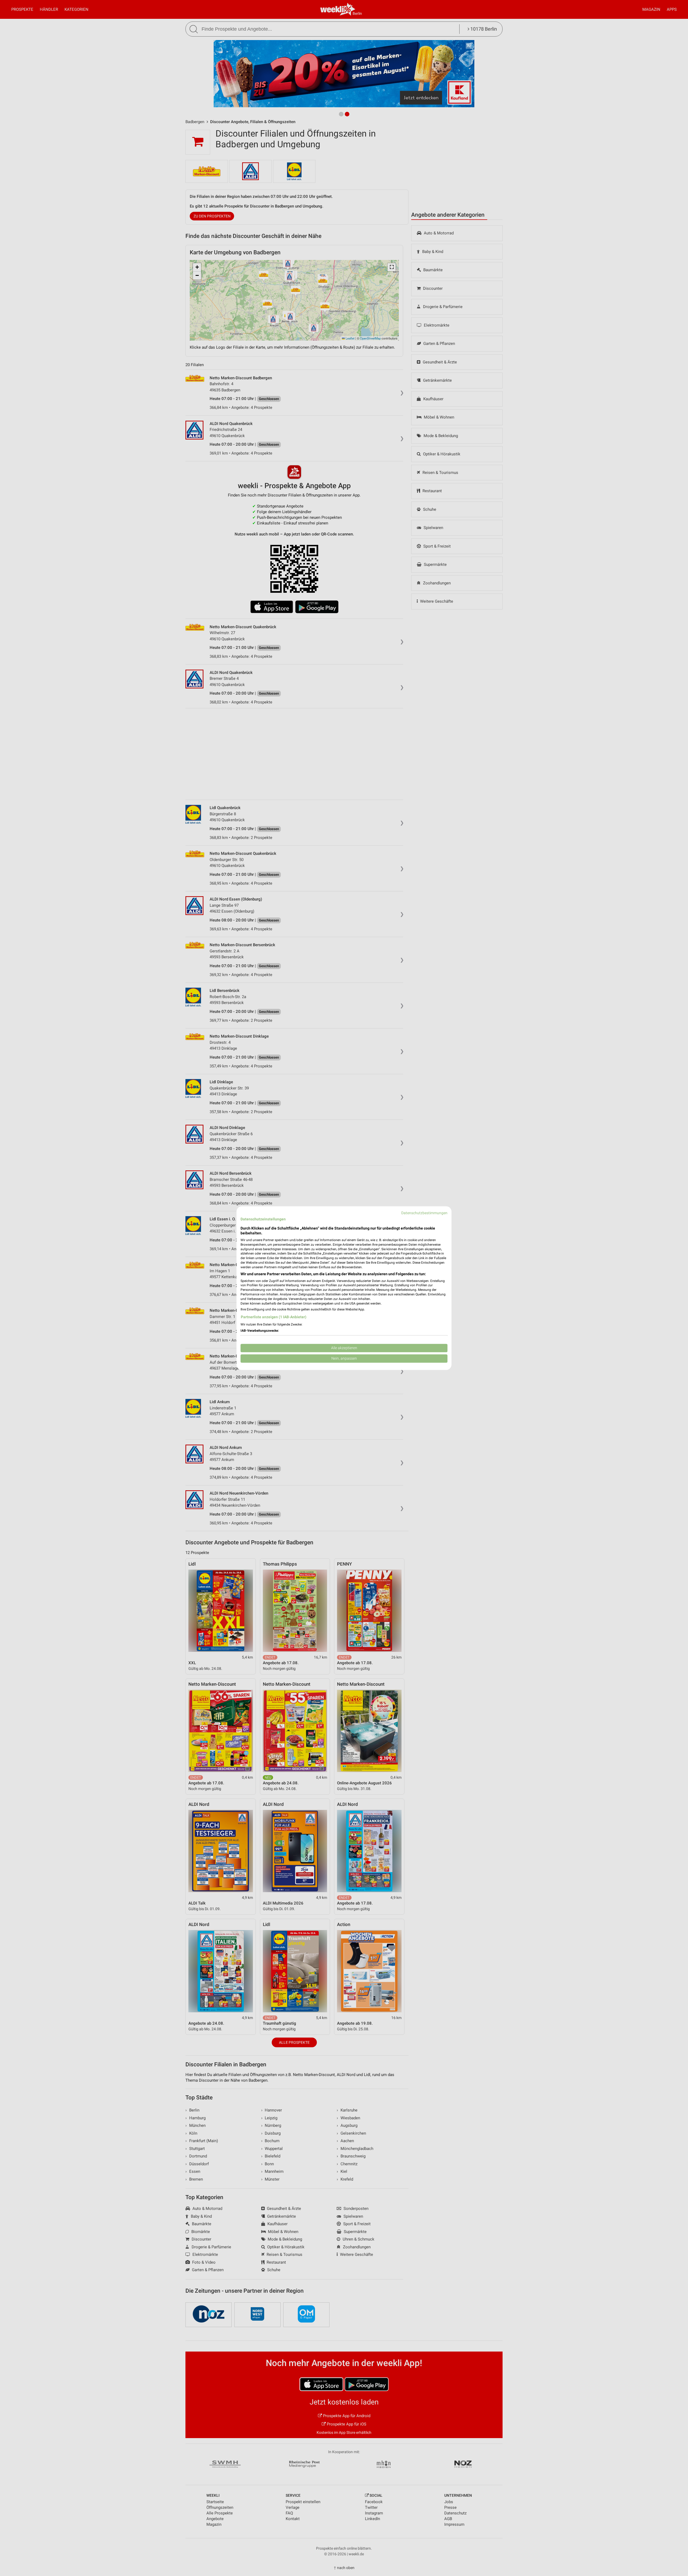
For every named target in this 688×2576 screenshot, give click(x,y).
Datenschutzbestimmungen (424, 1213)
